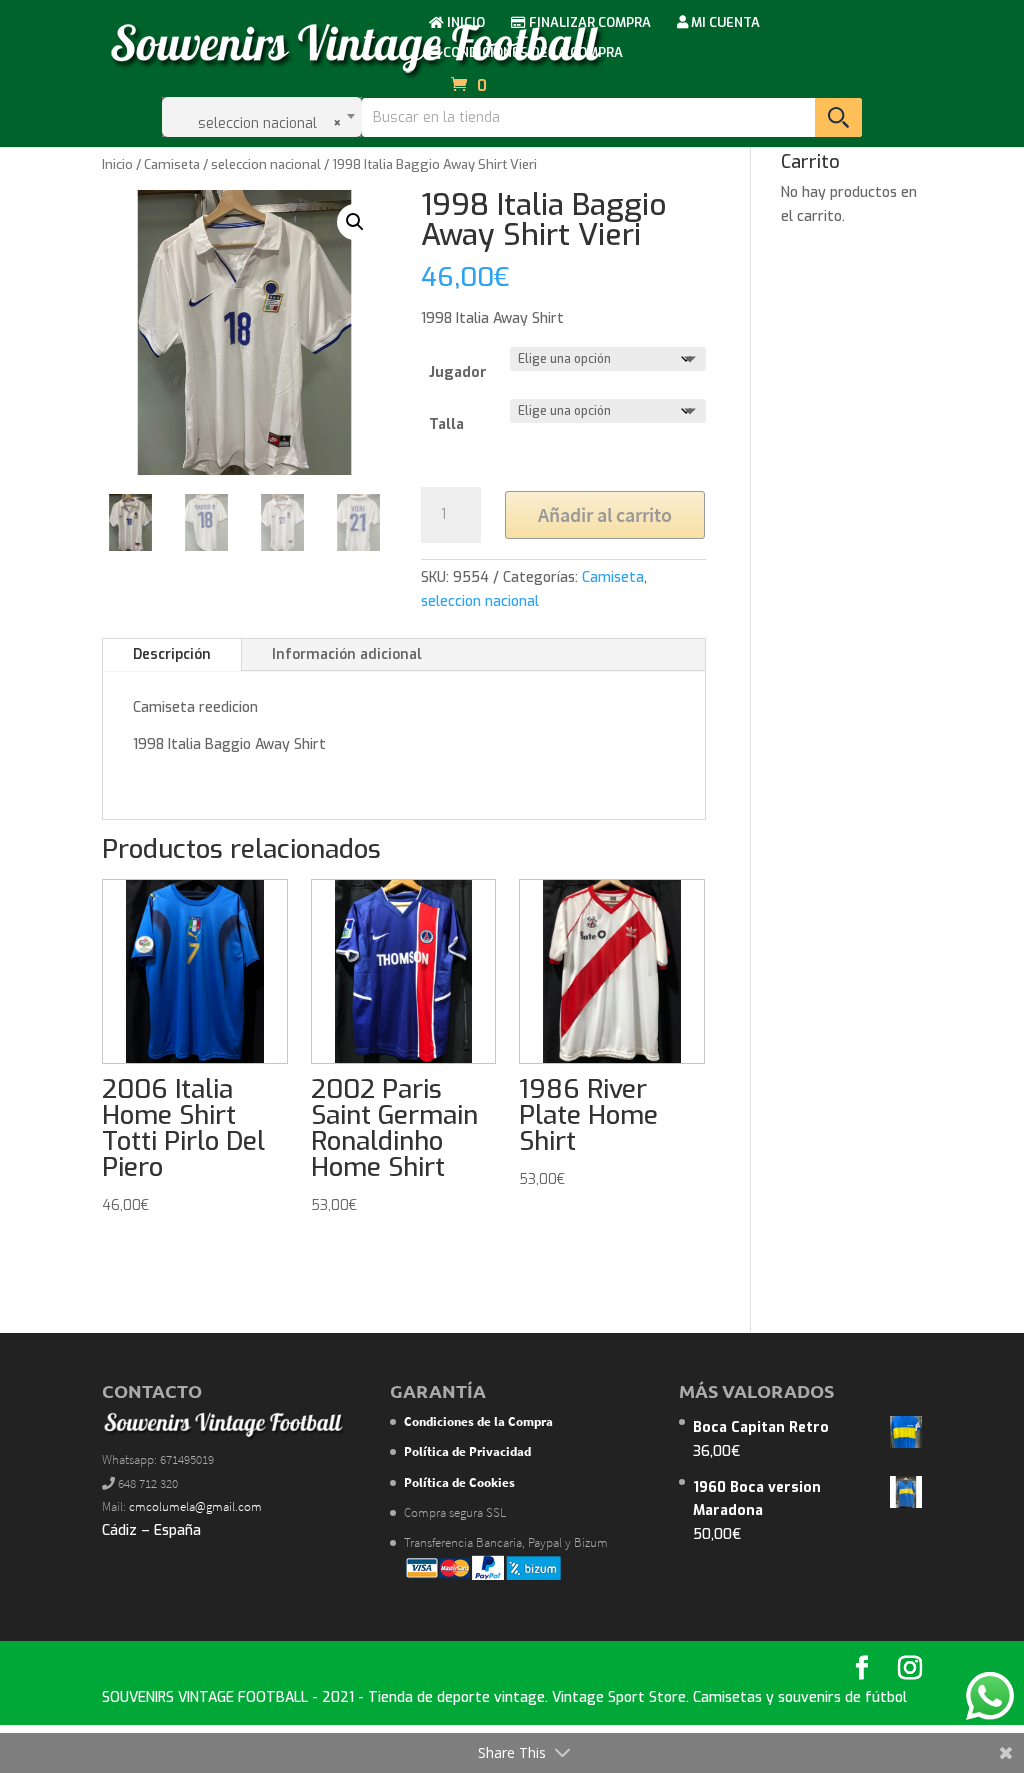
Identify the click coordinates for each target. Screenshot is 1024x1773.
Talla (446, 424)
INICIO (464, 23)
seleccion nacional (266, 164)
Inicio (117, 164)
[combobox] (262, 117)
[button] (355, 222)
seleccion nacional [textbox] (264, 123)
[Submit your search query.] (838, 117)
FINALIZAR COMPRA (588, 23)
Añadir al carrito (605, 514)
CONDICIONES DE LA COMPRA (531, 53)
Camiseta (172, 164)
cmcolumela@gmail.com (195, 1506)
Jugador (458, 372)
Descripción (172, 654)
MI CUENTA (724, 23)
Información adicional (347, 654)
